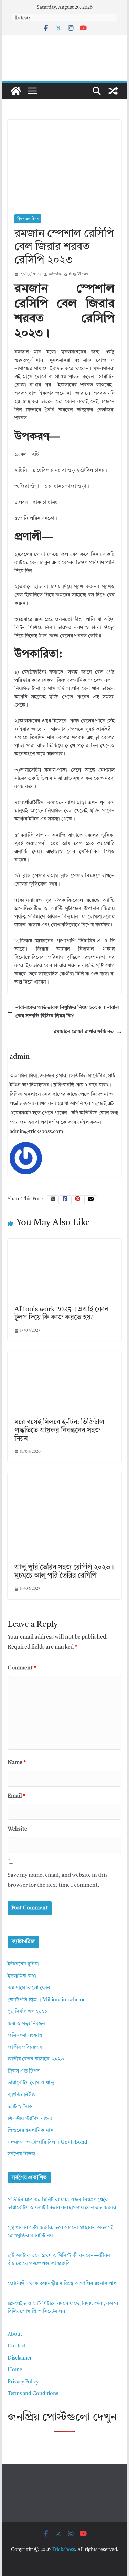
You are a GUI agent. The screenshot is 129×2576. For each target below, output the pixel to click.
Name (17, 1763)
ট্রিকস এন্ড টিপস (28, 219)
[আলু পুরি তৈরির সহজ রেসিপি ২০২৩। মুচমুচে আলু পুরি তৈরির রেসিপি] (65, 1476)
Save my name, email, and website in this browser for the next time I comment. (58, 1880)
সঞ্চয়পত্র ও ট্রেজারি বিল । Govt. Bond (47, 2143)
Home (15, 2370)
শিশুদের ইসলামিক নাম (30, 2130)
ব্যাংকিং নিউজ (22, 2095)
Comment (22, 1668)
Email (17, 1796)
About (15, 2335)
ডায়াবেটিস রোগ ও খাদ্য (31, 2083)
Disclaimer (20, 2358)
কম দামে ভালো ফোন (29, 1988)
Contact (17, 2346)
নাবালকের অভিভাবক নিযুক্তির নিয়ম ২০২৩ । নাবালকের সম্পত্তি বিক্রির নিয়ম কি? (67, 1012)
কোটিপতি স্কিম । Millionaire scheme (46, 2000)
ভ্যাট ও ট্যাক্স (20, 2107)
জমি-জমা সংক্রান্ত (25, 2036)
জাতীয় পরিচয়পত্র (25, 2048)
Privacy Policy (23, 2382)
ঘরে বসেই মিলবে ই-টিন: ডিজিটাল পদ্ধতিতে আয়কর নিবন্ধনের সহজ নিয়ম (59, 1431)
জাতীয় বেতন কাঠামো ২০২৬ (36, 2059)
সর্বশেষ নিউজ (21, 2154)
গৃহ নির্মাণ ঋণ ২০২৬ (28, 2012)
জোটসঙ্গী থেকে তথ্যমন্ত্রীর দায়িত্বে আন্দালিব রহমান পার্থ (62, 2284)
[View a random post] (113, 91)
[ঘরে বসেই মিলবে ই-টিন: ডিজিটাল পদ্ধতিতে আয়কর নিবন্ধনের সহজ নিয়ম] (65, 1355)
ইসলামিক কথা (22, 1976)
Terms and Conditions (33, 2394)
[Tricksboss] (16, 91)
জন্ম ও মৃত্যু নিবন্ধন (26, 2024)
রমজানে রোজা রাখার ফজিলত (84, 1032)
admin (55, 274)
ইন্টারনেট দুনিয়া (23, 1964)
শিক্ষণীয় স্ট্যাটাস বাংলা (30, 2119)
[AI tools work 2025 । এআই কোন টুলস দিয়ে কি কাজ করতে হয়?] (65, 1243)
